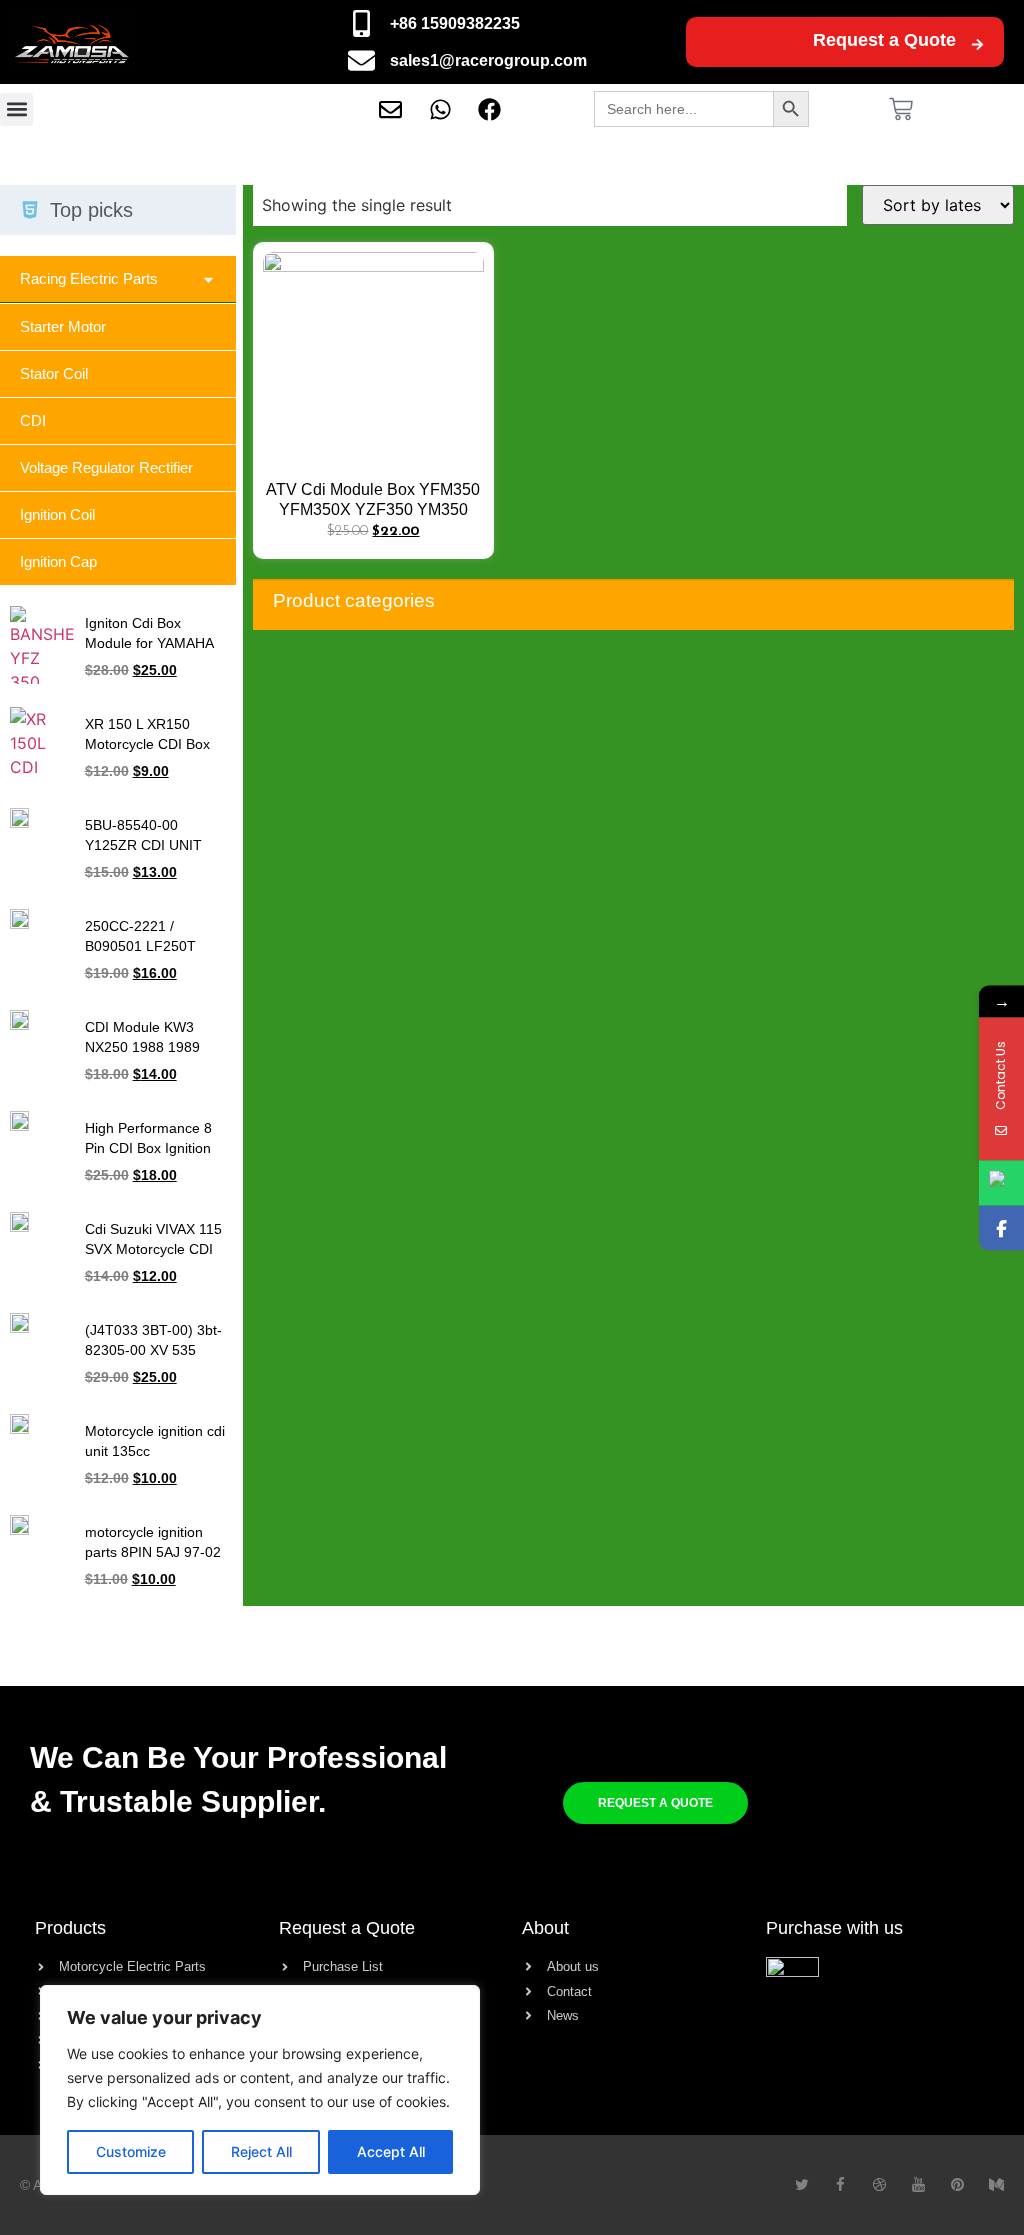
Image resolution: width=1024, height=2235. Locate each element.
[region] (260, 2090)
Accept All (391, 2151)
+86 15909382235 (455, 23)
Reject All (261, 2151)
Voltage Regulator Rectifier (106, 467)
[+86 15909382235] (361, 23)
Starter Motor (63, 326)
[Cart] (901, 109)
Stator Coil (54, 373)
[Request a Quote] (977, 44)
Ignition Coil (57, 514)
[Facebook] (1001, 1227)
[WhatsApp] (1001, 1182)
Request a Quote (884, 40)
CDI (33, 420)
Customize (131, 2151)
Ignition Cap (58, 561)
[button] (16, 109)
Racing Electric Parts (89, 278)
